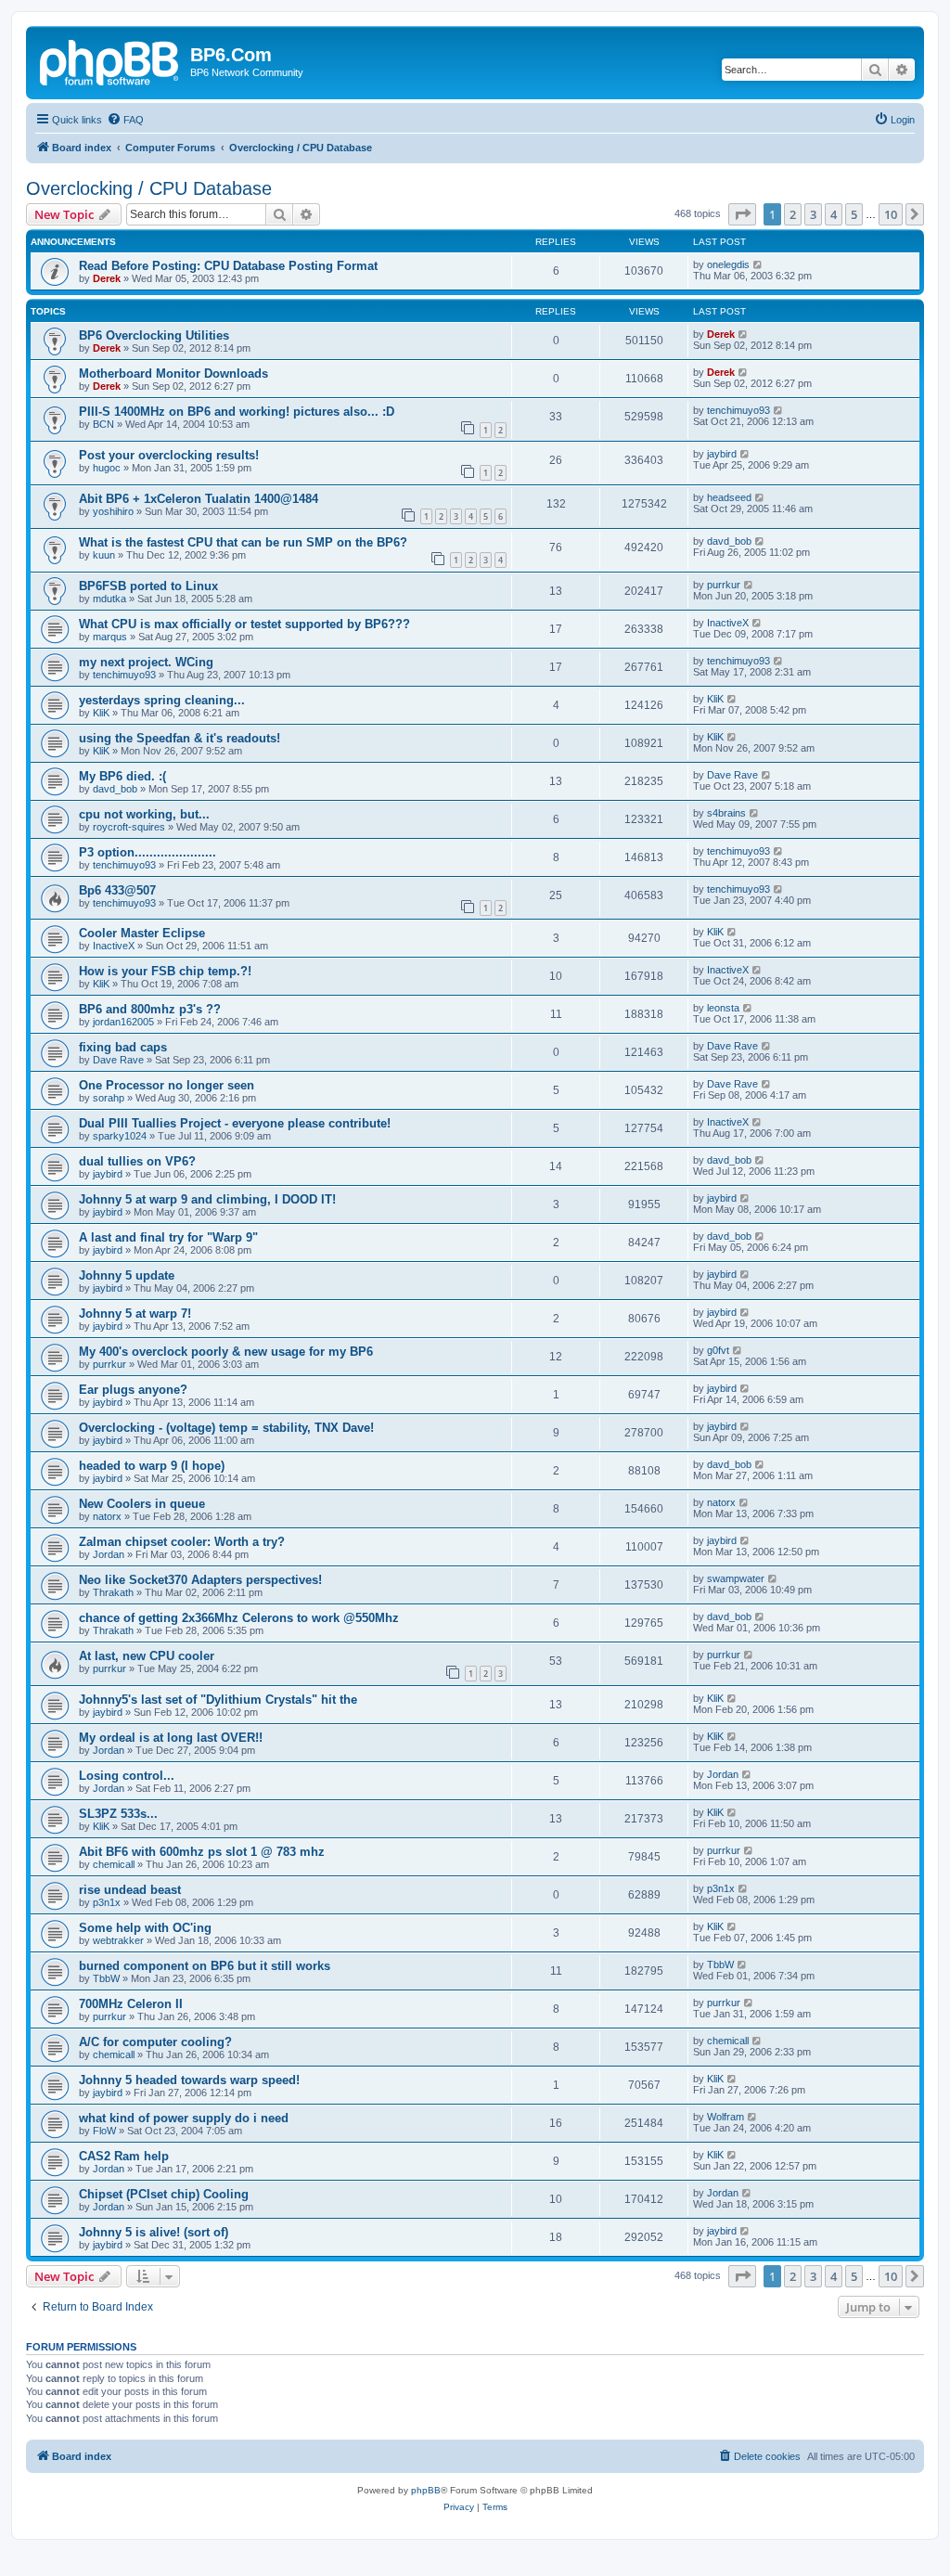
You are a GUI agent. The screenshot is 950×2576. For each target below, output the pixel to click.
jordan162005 (123, 1022)
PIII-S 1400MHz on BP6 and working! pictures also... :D (237, 412)
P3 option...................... (148, 852)
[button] (742, 214)
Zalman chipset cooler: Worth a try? (182, 1542)
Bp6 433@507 (117, 890)
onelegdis (728, 264)
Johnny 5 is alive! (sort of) (154, 2232)
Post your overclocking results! (169, 455)
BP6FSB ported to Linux (148, 586)
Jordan (109, 1554)
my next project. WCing (146, 662)
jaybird (722, 454)
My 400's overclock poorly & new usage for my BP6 (226, 1352)
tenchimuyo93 (738, 410)
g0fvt (718, 1350)
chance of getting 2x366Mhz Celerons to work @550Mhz (239, 1618)
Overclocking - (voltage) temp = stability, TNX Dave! (226, 1428)
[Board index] (110, 60)
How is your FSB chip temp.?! (165, 971)
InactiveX (728, 623)
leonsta (723, 1008)
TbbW (106, 1978)
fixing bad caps (123, 1047)
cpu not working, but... (144, 814)
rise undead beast (130, 1890)
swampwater (736, 1578)
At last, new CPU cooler (147, 1656)
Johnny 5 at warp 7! (135, 1314)
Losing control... (127, 1776)
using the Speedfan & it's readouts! (180, 738)
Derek (107, 278)
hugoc (107, 468)
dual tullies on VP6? (137, 1161)
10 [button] (891, 214)
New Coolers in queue (142, 1504)
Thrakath (113, 1592)
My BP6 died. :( (122, 776)
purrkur (724, 585)
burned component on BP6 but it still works (205, 1966)
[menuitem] (125, 120)
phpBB (426, 2490)
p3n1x (107, 1902)
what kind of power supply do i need (184, 2118)
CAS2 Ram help (124, 2156)
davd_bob (729, 541)
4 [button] (834, 214)
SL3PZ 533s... (118, 1814)
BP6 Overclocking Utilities (154, 335)
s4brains (726, 813)
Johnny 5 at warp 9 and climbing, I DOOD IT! (207, 1199)
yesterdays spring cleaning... (162, 700)
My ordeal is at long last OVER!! (171, 1738)
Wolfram (725, 2117)
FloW (104, 2131)
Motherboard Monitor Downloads (173, 374)
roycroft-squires (129, 827)
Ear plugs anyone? (133, 1390)
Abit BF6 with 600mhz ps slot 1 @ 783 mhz (202, 1852)
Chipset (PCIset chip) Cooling (164, 2194)
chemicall (114, 1864)
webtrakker (118, 1940)
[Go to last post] (758, 264)
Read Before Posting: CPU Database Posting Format (228, 266)
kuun (104, 555)
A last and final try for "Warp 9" (168, 1237)
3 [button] (813, 214)
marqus (110, 637)
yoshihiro (113, 511)
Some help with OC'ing (145, 1928)
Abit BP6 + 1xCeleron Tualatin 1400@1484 (199, 499)
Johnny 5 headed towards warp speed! (189, 2080)
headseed (729, 497)
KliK (101, 713)
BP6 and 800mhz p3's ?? (150, 1009)
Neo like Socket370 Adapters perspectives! (200, 1580)
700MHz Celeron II (131, 2004)
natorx (107, 1516)
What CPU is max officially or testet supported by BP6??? (244, 624)
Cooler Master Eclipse (142, 933)
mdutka (109, 599)
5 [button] (854, 214)
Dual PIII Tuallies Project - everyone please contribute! (235, 1123)
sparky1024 (120, 1136)
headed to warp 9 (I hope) (152, 1466)
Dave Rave (732, 775)
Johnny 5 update (127, 1275)
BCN (103, 424)
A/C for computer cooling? (155, 2042)
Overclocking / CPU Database (149, 188)
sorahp (109, 1098)
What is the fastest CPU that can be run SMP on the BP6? (243, 542)
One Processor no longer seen (167, 1085)
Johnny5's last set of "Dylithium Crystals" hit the (218, 1700)
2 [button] (793, 214)
